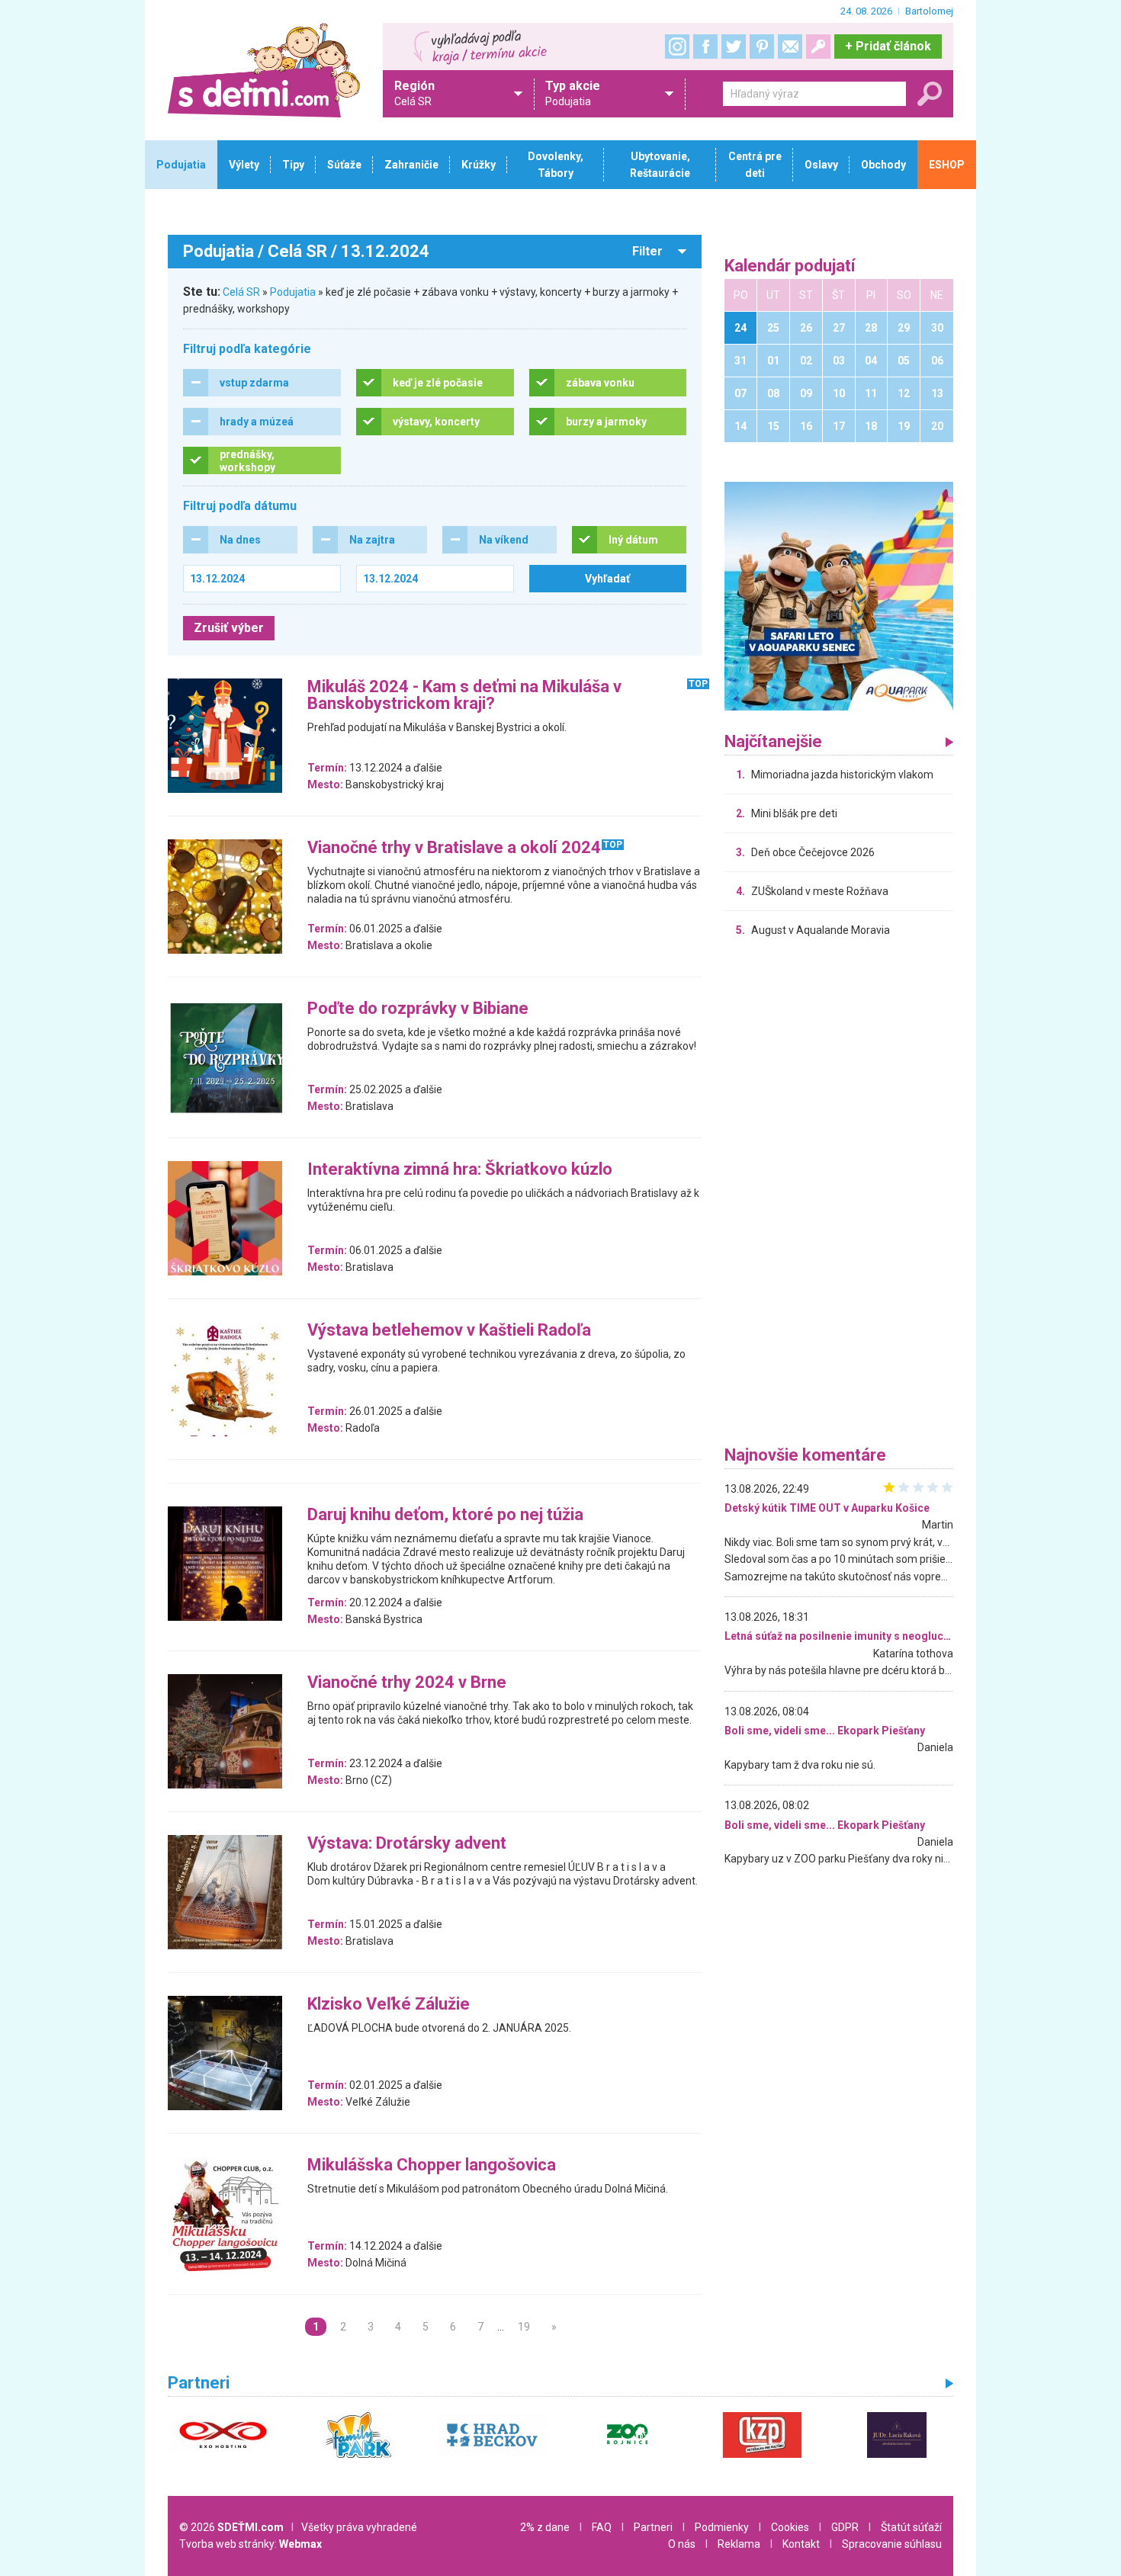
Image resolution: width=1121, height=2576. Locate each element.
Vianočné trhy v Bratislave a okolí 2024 (454, 848)
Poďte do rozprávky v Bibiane (418, 1009)
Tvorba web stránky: (251, 2544)
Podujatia (293, 292)
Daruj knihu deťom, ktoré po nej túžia (445, 1515)
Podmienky (722, 2527)
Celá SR (241, 292)
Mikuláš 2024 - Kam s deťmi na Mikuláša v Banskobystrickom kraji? (464, 696)
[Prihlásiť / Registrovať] (818, 47)
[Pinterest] (762, 47)
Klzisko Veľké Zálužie (389, 2005)
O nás (682, 2544)
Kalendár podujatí (790, 266)
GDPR (845, 2527)
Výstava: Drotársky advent (407, 1844)
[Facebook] (705, 47)
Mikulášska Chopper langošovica (432, 2165)
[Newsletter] (790, 47)
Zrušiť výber (229, 628)
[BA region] (839, 595)
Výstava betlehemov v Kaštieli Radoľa (449, 1331)
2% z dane (545, 2527)
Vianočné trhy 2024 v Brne (407, 1683)
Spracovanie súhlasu (892, 2544)
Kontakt (801, 2544)
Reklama (739, 2544)
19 (524, 2327)
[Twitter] (734, 47)
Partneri (653, 2527)
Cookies (790, 2527)
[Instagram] (677, 47)
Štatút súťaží (911, 2527)
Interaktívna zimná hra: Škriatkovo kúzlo (460, 1170)
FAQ (602, 2527)
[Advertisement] (839, 1195)
